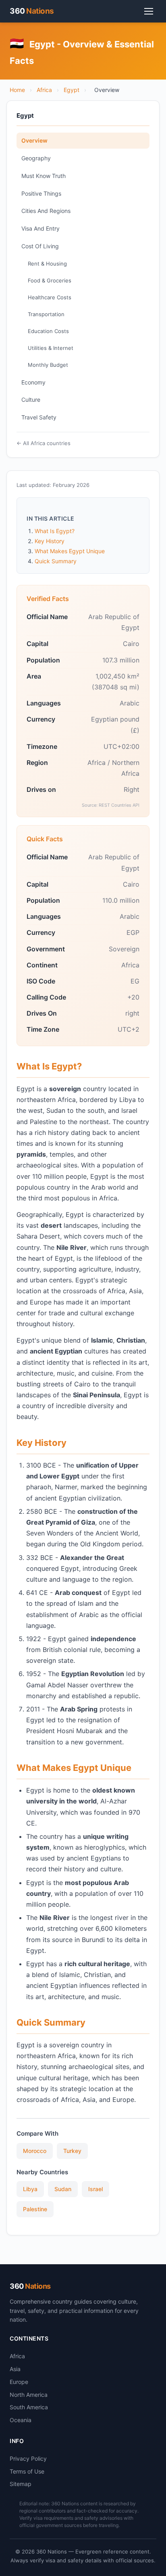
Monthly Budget (48, 365)
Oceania (21, 2420)
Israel (95, 2189)
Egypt (72, 90)
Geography (36, 158)
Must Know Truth (44, 176)
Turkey (72, 2151)
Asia (15, 2369)
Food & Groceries (50, 280)
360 (32, 11)
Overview (34, 140)
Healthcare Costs (50, 297)
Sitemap (21, 2484)
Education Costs (48, 331)
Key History (50, 541)
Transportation (46, 314)
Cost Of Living (40, 246)
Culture (31, 400)
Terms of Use (27, 2471)
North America (29, 2395)
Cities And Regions (46, 211)
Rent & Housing (47, 264)
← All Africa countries (44, 443)
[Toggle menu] (149, 11)
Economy (33, 382)
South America (29, 2407)
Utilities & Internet (51, 348)
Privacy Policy (28, 2458)
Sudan (63, 2189)
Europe (19, 2382)
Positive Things (41, 193)
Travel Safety (39, 417)
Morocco (35, 2151)
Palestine (35, 2209)
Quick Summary (56, 561)
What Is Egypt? (55, 531)
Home (17, 90)
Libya (30, 2189)
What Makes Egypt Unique (70, 551)
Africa (44, 90)
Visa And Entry (40, 228)
